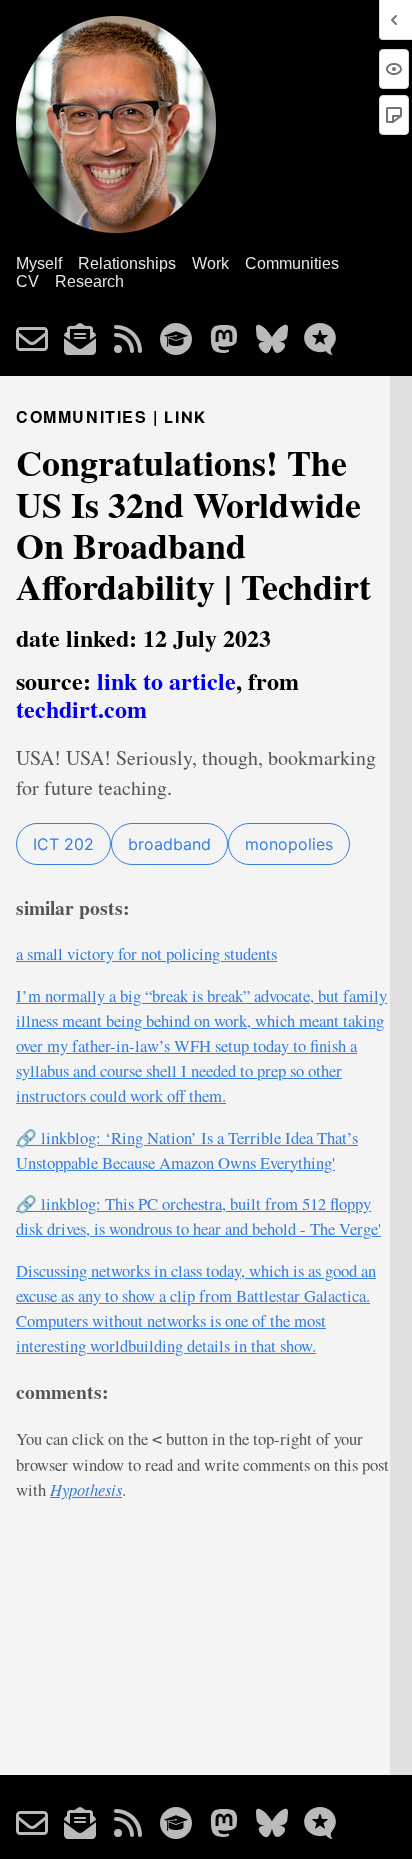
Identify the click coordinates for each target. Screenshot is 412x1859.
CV (27, 281)
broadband (169, 844)
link (185, 417)
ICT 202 (63, 844)
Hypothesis (86, 1489)
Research (89, 281)
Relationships (127, 263)
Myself (39, 263)
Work (210, 263)
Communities (292, 263)
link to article (166, 680)
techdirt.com (81, 708)
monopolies (289, 844)
